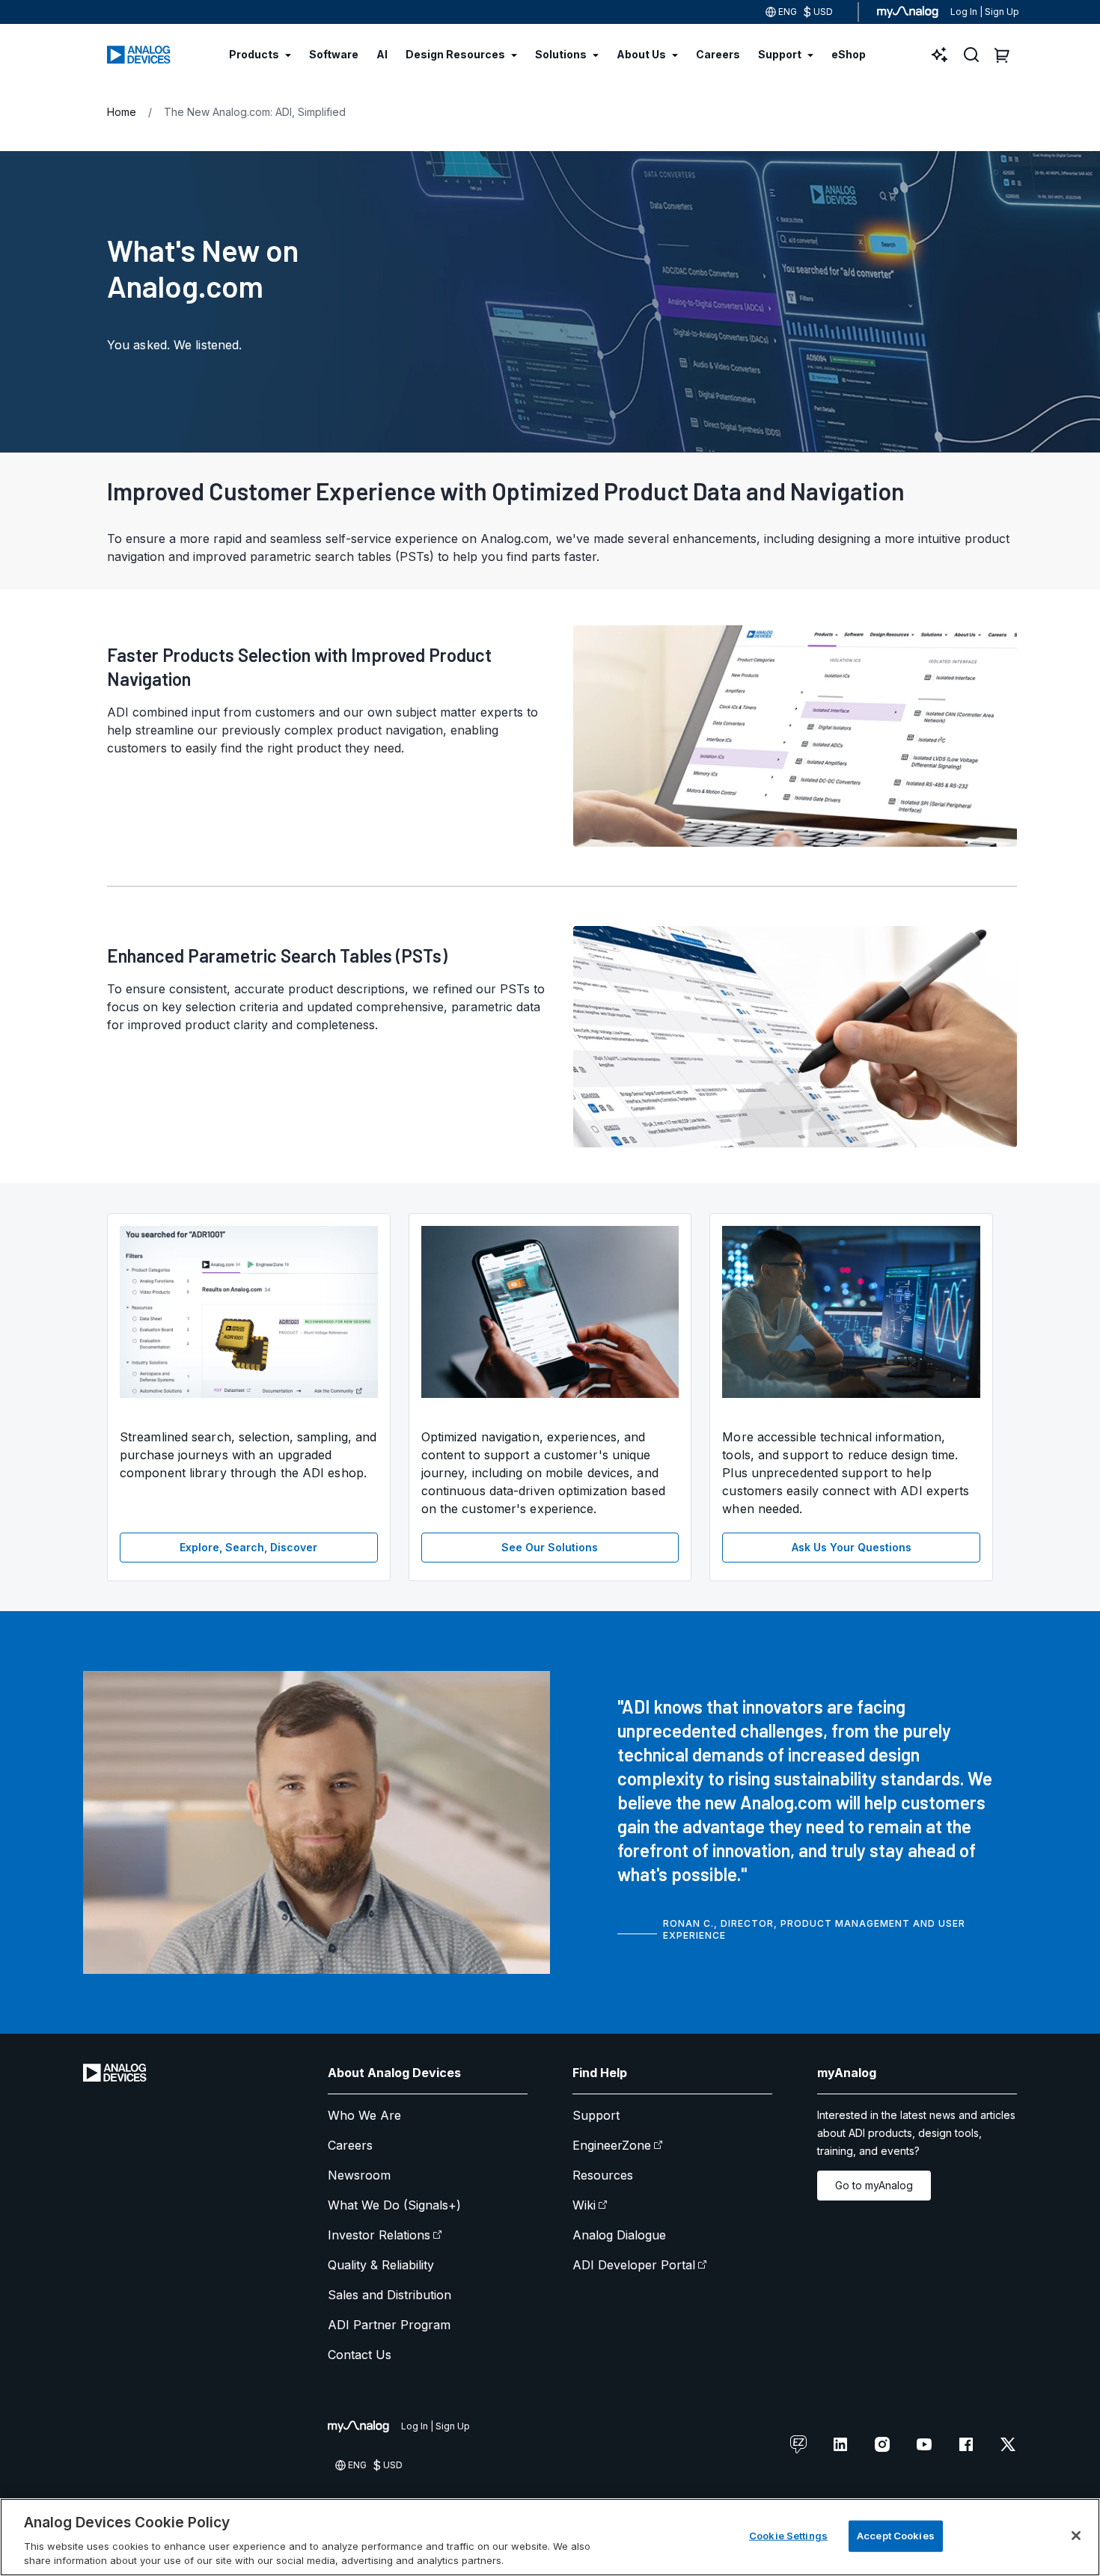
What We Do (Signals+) (394, 2205)
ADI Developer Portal (634, 2265)
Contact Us (360, 2355)
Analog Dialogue (619, 2235)
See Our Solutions (550, 1547)
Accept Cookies (896, 2536)
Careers (350, 2145)
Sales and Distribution (389, 2295)
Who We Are (364, 2115)
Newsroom (359, 2175)
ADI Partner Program (389, 2325)
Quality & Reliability (381, 2265)
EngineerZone (612, 2145)
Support (596, 2115)
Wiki (584, 2205)
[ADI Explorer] (940, 55)
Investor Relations (379, 2235)
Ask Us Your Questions (852, 1547)
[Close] (1076, 2536)
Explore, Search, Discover (248, 1547)
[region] (550, 2537)
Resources (603, 2175)
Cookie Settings (788, 2536)
